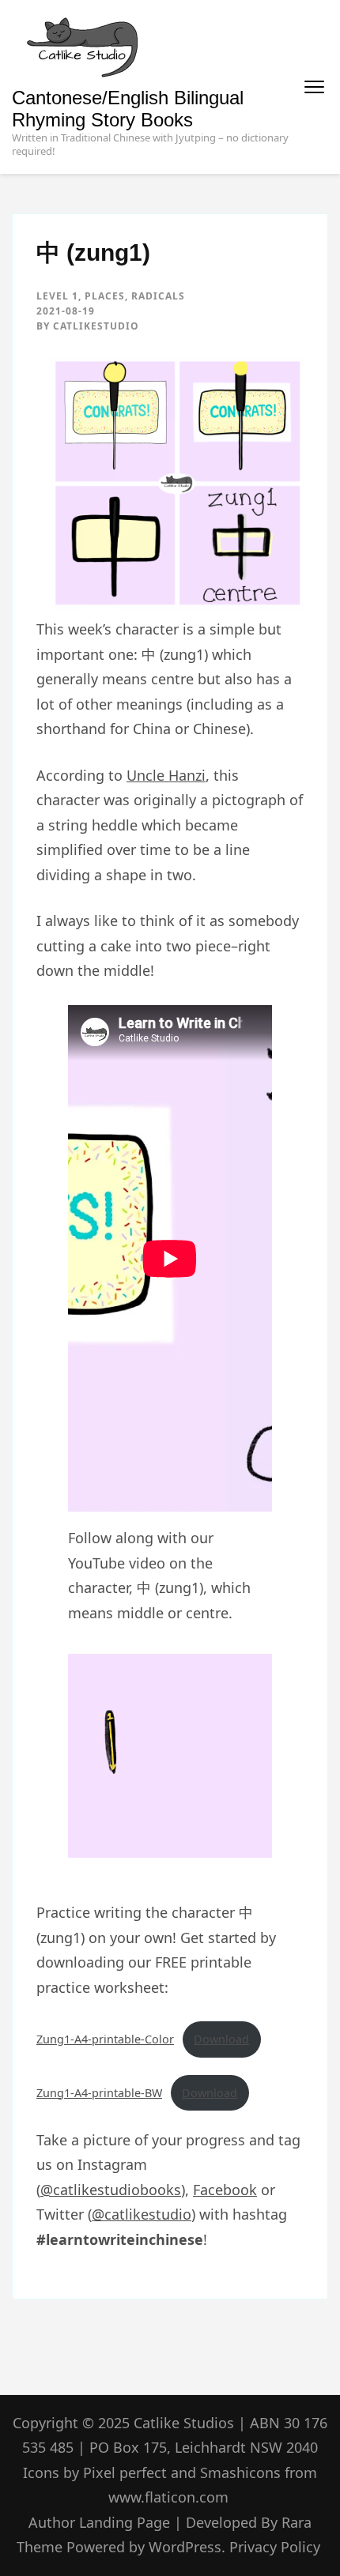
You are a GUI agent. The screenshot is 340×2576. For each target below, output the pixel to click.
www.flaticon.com (168, 2497)
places (105, 296)
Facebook (225, 2190)
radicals (158, 296)
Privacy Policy (275, 2547)
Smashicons (240, 2472)
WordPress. (187, 2547)
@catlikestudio (142, 2214)
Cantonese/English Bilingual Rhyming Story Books (128, 109)
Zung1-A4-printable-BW (99, 2093)
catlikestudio (96, 326)
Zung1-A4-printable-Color (105, 2039)
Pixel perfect (125, 2472)
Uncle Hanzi (166, 775)
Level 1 (57, 296)
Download (221, 2039)
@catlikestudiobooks (111, 2190)
